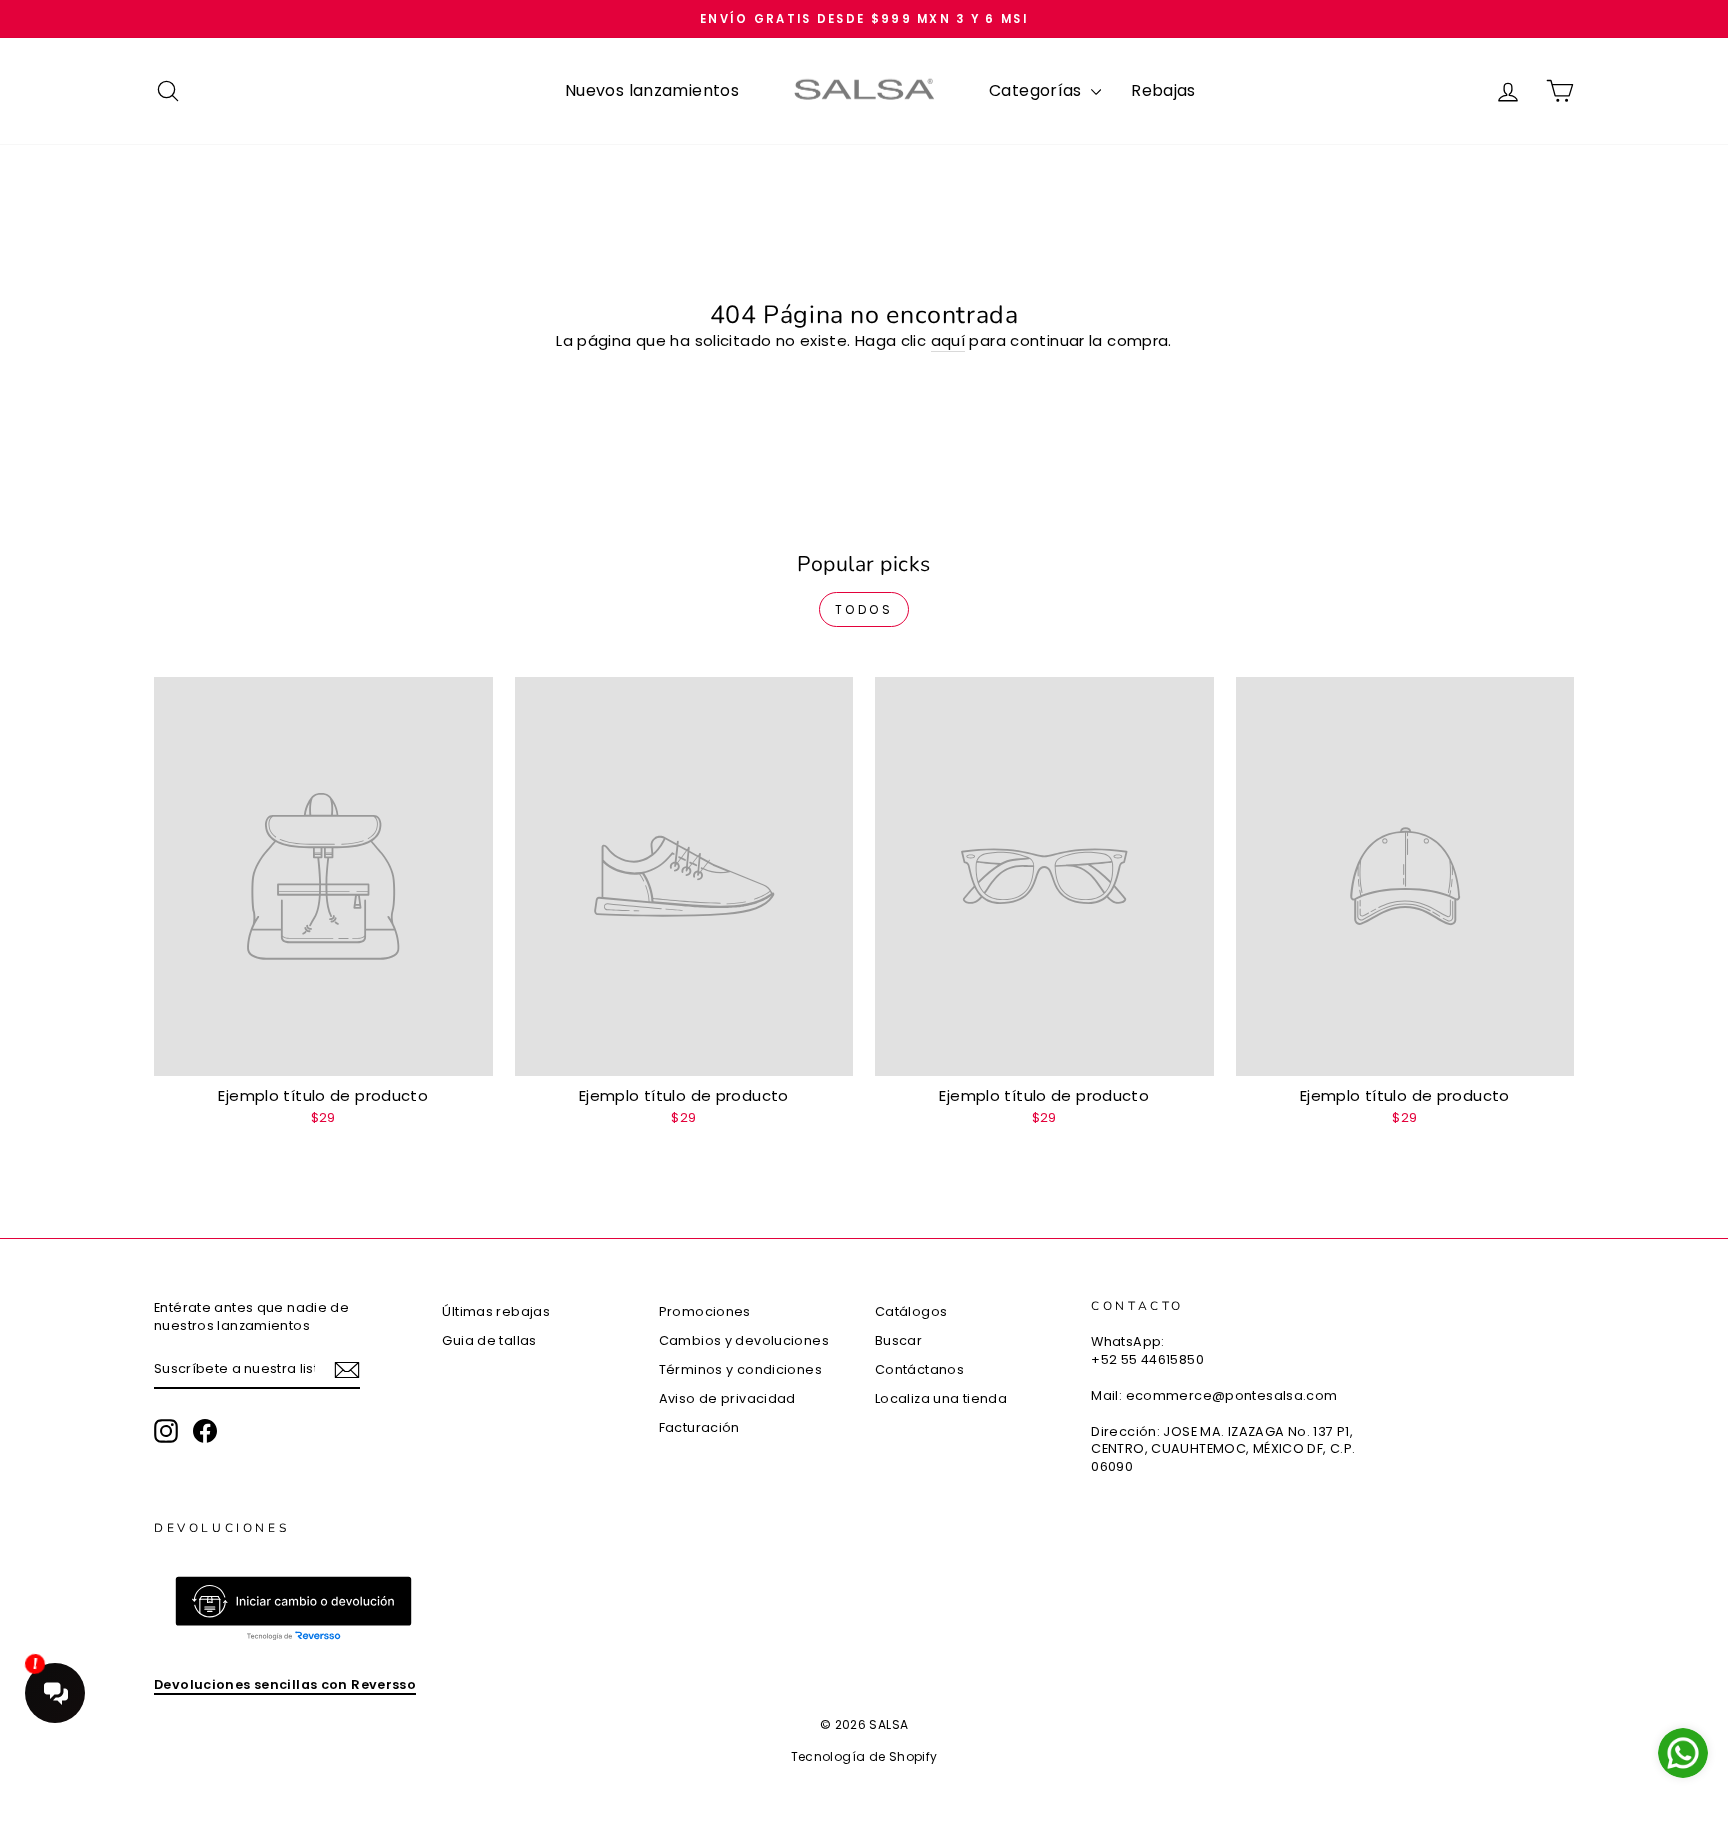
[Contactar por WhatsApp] (1683, 1753)
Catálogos (911, 1311)
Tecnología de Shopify (864, 1756)
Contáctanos (919, 1369)
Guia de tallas (489, 1340)
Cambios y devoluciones (744, 1340)
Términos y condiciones (740, 1369)
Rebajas (1163, 90)
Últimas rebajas (496, 1311)
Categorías (1037, 90)
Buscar (898, 1340)
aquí (948, 340)
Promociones (705, 1311)
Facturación (699, 1427)
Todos (864, 609)
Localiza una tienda (941, 1398)
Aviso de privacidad (727, 1398)
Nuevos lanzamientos (652, 90)
